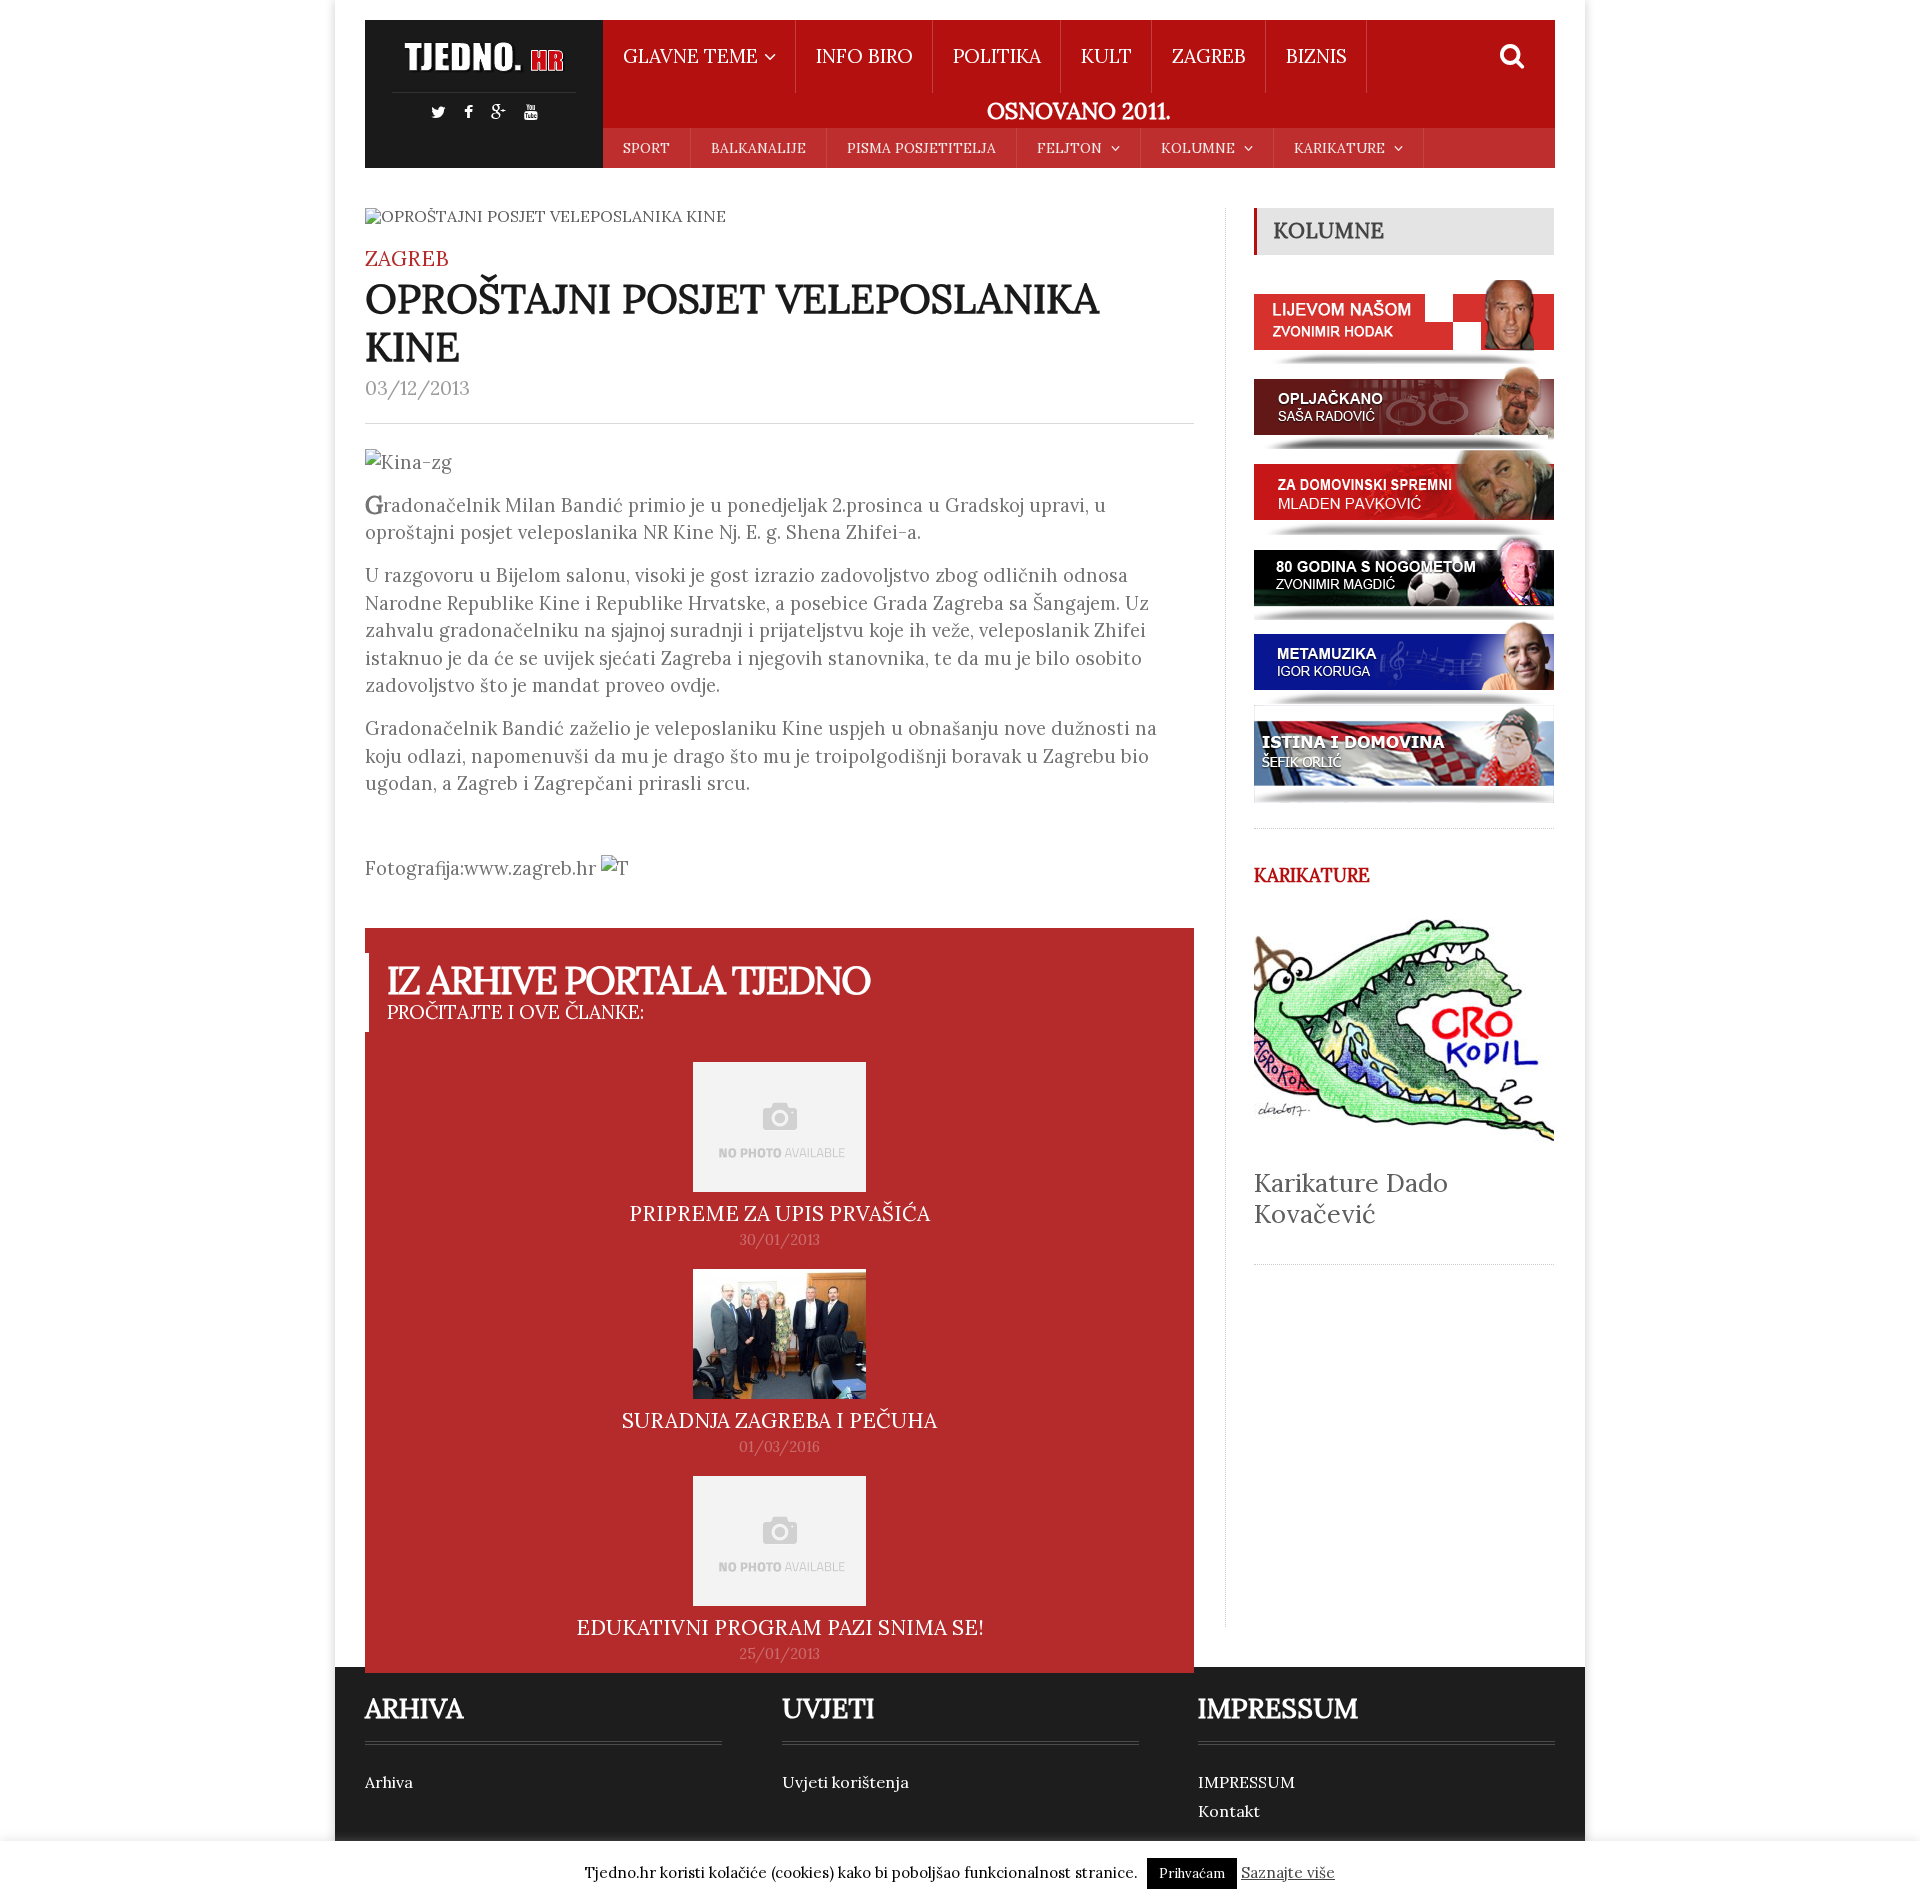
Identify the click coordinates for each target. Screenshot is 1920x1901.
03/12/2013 (417, 388)
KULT (1106, 56)
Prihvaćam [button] (1192, 1873)
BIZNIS (1316, 56)
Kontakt (1229, 1811)
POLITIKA (997, 56)
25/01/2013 (779, 1654)
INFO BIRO (864, 56)
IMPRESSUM (1246, 1782)
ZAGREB (1209, 56)
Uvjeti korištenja (845, 1782)
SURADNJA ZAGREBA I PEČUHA (779, 1420)
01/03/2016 (779, 1447)
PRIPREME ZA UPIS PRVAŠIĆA (779, 1213)
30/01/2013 (780, 1240)
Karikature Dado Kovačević (1351, 1198)
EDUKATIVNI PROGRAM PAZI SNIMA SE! (780, 1627)
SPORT (646, 148)
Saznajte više (1288, 1872)
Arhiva (389, 1782)
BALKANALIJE (758, 148)
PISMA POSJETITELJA (921, 148)
